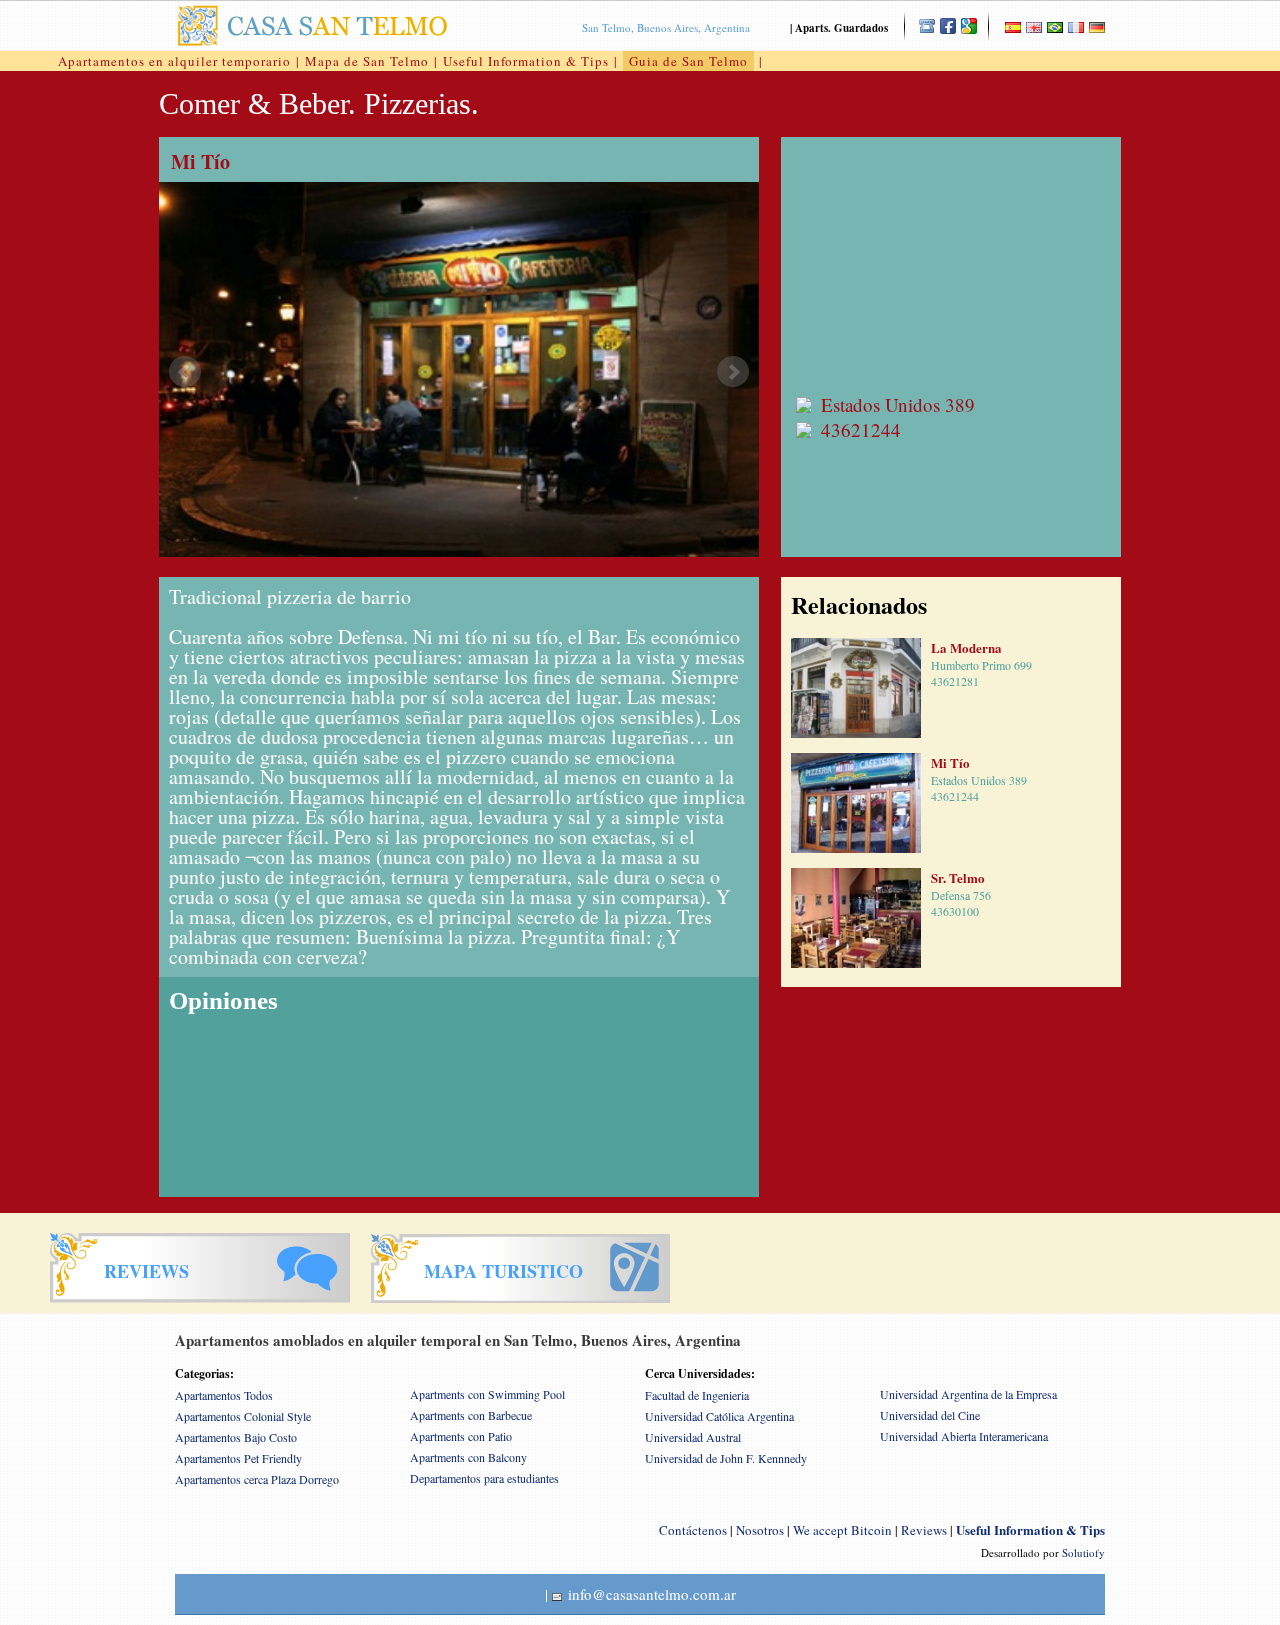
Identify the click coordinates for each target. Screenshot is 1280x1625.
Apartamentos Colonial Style (243, 1416)
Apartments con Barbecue (471, 1415)
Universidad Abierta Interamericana (964, 1436)
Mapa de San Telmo (367, 61)
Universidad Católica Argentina (719, 1416)
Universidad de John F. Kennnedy (726, 1458)
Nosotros (760, 1530)
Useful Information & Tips (526, 61)
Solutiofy (1083, 1552)
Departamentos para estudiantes (484, 1478)
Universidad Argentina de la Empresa (968, 1394)
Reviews (924, 1530)
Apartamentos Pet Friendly (238, 1458)
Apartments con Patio (461, 1436)
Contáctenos (693, 1530)
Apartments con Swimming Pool (487, 1394)
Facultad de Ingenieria (697, 1395)
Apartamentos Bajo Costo (236, 1437)
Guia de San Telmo (688, 61)
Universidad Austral (693, 1437)
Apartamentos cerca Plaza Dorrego (257, 1479)
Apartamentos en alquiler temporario (174, 61)
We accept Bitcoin (842, 1530)
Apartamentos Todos (224, 1395)
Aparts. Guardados (841, 28)
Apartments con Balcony (468, 1457)
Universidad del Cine (930, 1415)
